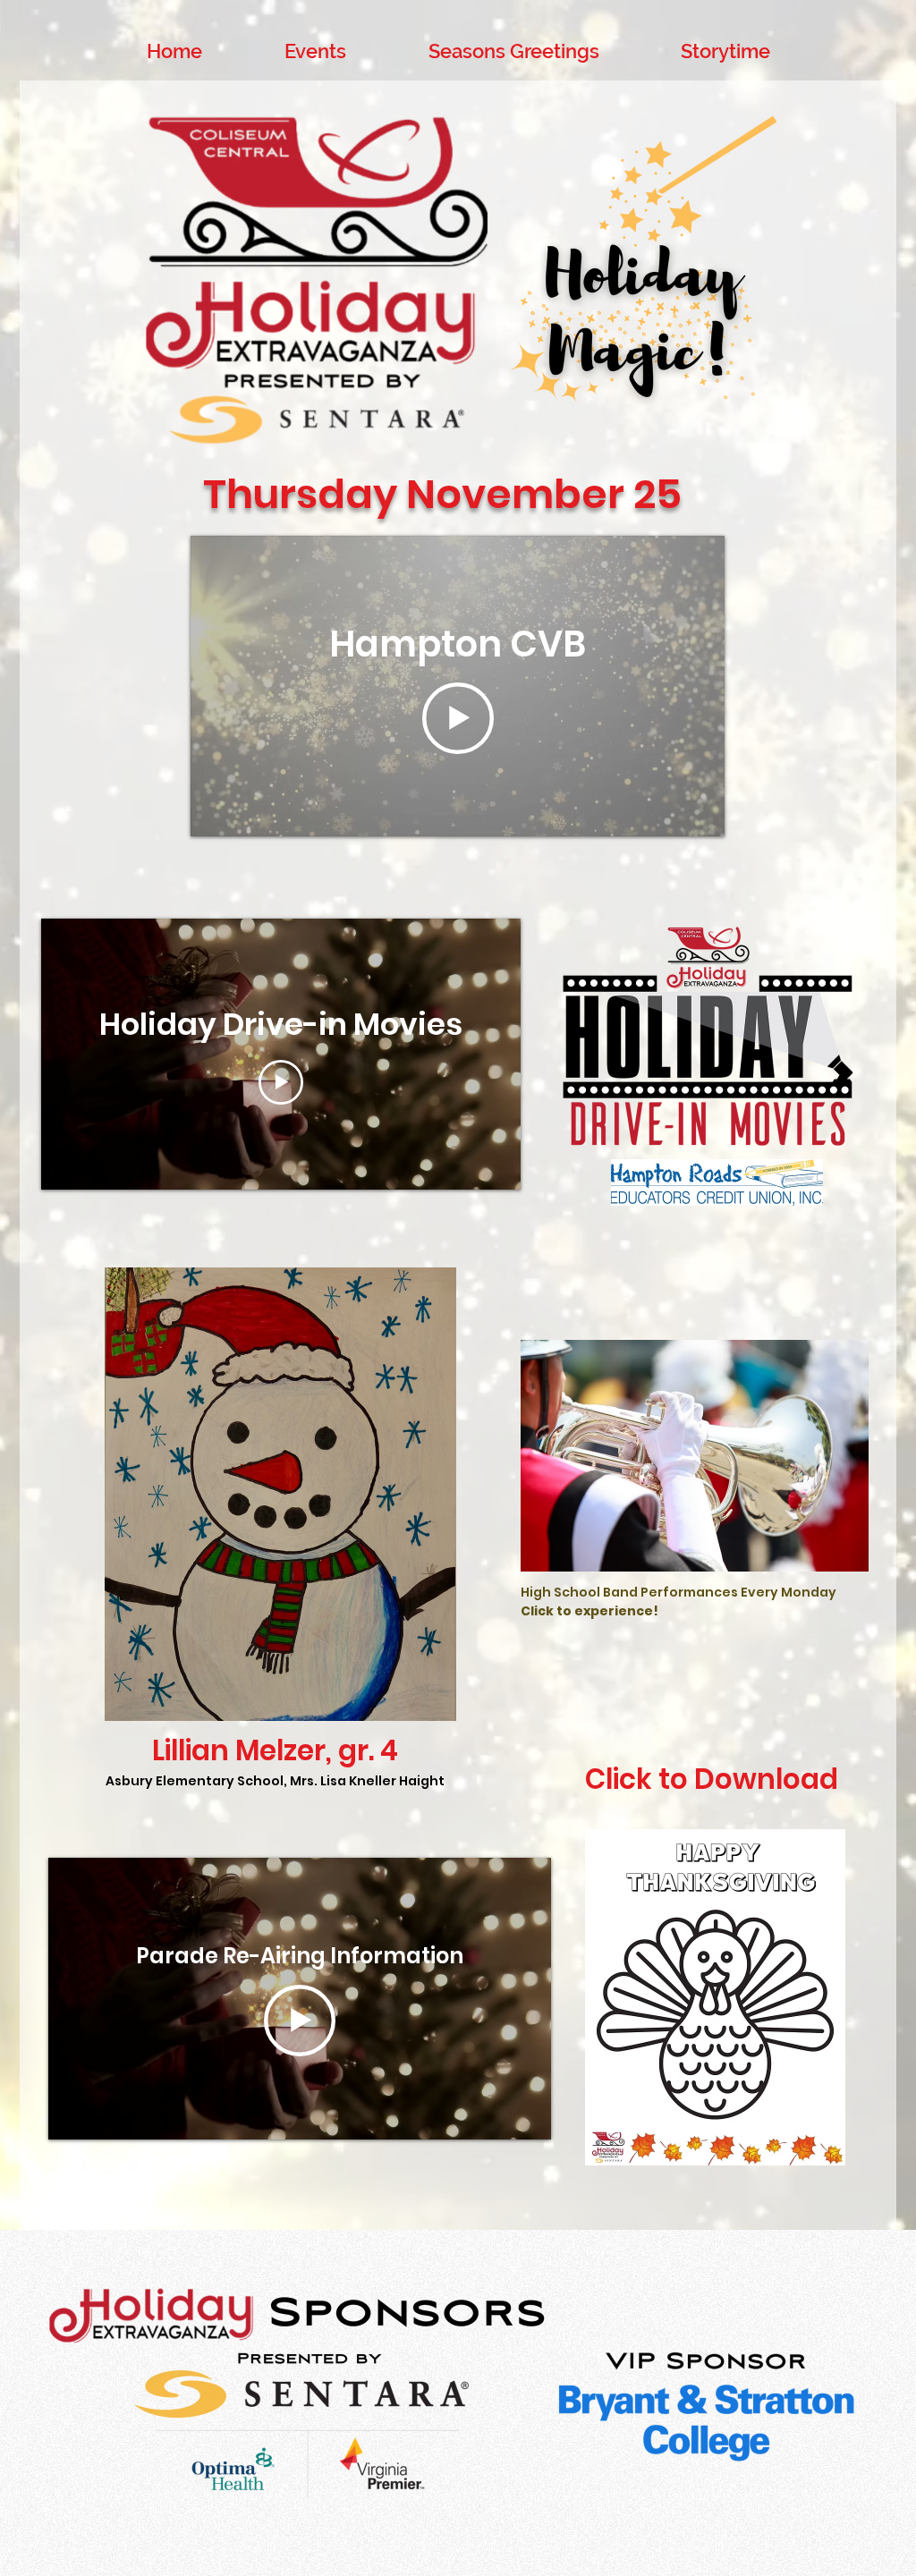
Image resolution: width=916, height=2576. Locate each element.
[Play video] (458, 718)
